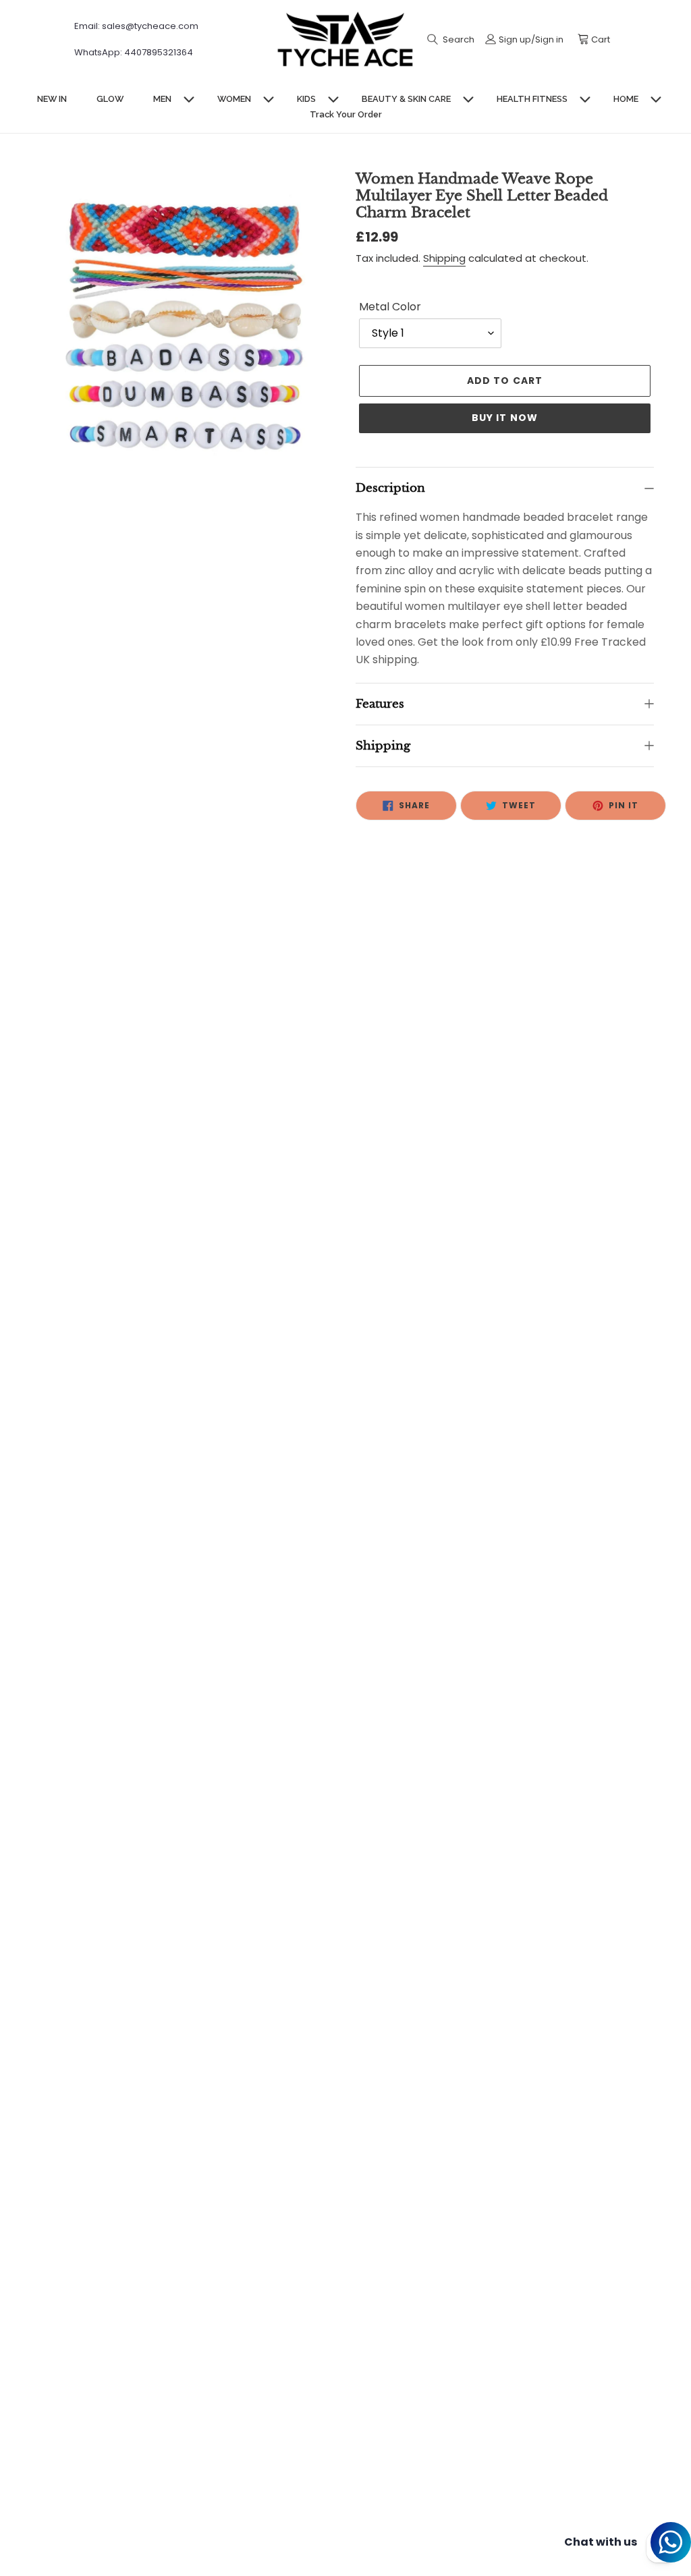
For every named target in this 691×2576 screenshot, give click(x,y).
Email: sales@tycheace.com (136, 26)
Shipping (444, 258)
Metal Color (390, 307)
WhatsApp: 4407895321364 (134, 52)
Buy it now (505, 418)
